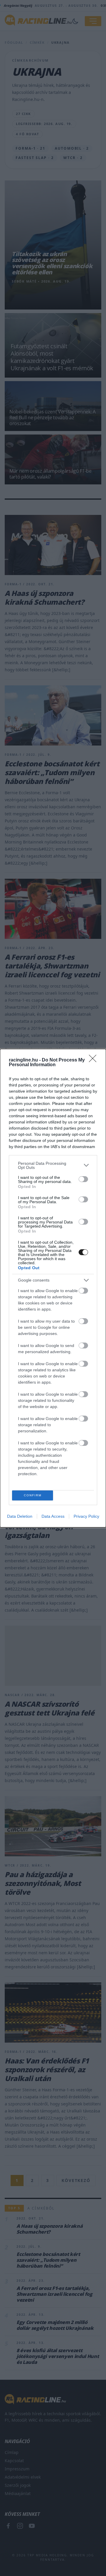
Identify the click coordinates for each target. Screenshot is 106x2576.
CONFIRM (33, 1495)
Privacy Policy (86, 1516)
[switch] (83, 1179)
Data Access (53, 1516)
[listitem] (53, 1165)
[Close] (95, 1060)
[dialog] (53, 1288)
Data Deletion (20, 1516)
